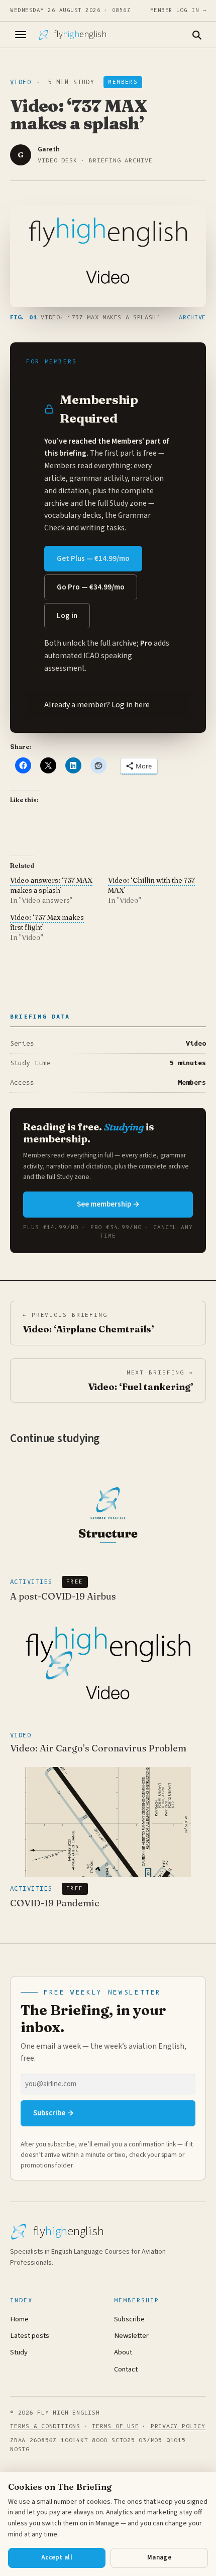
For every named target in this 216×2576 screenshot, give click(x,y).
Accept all (57, 2557)
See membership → (108, 1204)
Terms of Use (115, 2426)
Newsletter (131, 2336)
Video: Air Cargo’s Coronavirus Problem (98, 1748)
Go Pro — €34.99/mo (91, 587)
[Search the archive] (196, 35)
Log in (67, 616)
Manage (159, 2557)
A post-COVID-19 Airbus (63, 1596)
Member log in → (178, 10)
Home (19, 2319)
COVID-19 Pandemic (55, 1903)
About (123, 2352)
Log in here (131, 705)
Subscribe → (53, 2113)
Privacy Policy (178, 2426)
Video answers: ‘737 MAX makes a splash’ (51, 885)
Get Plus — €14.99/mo (93, 559)
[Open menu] (21, 35)
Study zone (128, 503)
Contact (126, 2369)
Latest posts (30, 2336)
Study (19, 2352)
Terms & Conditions (45, 2426)
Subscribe (129, 2319)
